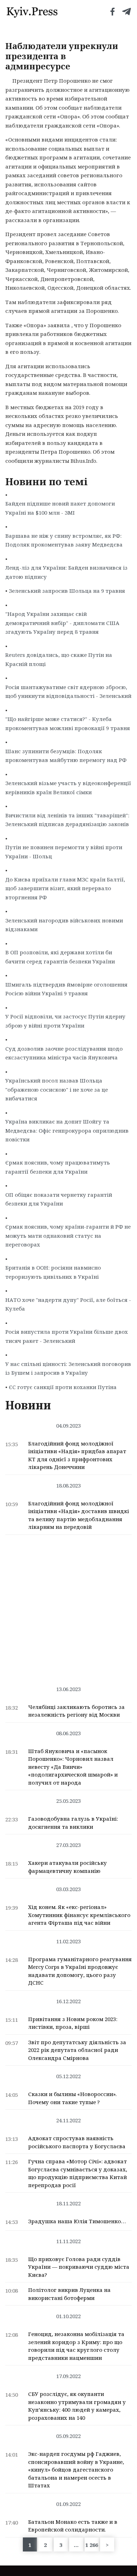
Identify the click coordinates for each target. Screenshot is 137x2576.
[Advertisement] (68, 1607)
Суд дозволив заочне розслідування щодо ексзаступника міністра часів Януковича (64, 1053)
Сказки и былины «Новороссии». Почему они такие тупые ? (72, 2098)
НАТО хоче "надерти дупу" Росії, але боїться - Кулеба (68, 1304)
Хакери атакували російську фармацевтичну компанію (67, 1867)
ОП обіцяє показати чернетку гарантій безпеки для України (59, 1199)
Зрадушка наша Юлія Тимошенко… (77, 2221)
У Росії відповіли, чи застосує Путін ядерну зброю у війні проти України (65, 1021)
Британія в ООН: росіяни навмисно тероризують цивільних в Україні (53, 1272)
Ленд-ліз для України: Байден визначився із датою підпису (66, 572)
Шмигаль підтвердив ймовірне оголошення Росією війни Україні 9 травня (66, 989)
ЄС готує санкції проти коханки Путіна (63, 1387)
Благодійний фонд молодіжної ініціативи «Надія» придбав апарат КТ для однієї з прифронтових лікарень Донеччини (77, 1455)
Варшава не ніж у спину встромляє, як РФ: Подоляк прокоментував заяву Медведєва (64, 540)
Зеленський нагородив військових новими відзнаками (64, 925)
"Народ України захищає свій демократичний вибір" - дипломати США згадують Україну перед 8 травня (62, 623)
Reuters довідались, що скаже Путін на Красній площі (59, 659)
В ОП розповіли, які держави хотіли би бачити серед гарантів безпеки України (60, 957)
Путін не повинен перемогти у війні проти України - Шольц (64, 852)
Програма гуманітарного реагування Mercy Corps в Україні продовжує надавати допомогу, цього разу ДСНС (80, 1971)
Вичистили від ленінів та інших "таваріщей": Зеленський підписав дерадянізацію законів (67, 820)
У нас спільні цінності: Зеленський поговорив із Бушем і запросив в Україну (68, 1368)
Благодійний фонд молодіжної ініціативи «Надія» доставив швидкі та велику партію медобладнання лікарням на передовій (79, 1515)
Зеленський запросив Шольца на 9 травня (67, 591)
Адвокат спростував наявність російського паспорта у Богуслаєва (77, 2142)
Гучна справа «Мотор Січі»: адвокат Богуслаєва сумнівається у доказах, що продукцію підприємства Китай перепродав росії (78, 2173)
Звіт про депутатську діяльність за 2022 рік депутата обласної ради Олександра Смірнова (77, 2050)
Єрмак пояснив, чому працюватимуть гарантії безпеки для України (58, 1167)
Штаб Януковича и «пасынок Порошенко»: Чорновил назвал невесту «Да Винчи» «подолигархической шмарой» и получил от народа (73, 1767)
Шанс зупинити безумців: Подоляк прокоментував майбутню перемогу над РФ (66, 756)
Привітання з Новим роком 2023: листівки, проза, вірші (73, 2023)
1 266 (92, 2545)
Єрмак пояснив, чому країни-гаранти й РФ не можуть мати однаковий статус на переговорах (68, 1235)
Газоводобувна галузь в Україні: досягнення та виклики (73, 1823)
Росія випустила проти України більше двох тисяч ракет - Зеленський (67, 1336)
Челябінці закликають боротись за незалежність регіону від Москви (76, 1711)
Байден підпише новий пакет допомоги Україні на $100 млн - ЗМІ (60, 508)
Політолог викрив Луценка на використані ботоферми (69, 2294)
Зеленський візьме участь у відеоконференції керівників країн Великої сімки (68, 788)
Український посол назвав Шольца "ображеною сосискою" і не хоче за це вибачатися (57, 1089)
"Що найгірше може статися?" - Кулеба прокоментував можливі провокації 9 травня (68, 723)
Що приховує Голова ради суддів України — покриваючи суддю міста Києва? (79, 2267)
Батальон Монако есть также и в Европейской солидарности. (73, 2526)
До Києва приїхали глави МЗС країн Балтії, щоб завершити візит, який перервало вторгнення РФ (65, 888)
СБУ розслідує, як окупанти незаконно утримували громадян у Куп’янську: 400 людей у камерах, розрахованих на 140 (77, 2406)
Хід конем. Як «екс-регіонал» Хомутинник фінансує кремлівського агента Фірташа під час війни (79, 1915)
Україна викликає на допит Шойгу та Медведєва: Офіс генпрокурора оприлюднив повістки (67, 1130)
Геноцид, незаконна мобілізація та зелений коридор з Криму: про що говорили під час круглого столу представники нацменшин (76, 2346)
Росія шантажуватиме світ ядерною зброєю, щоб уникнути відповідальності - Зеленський (68, 692)
